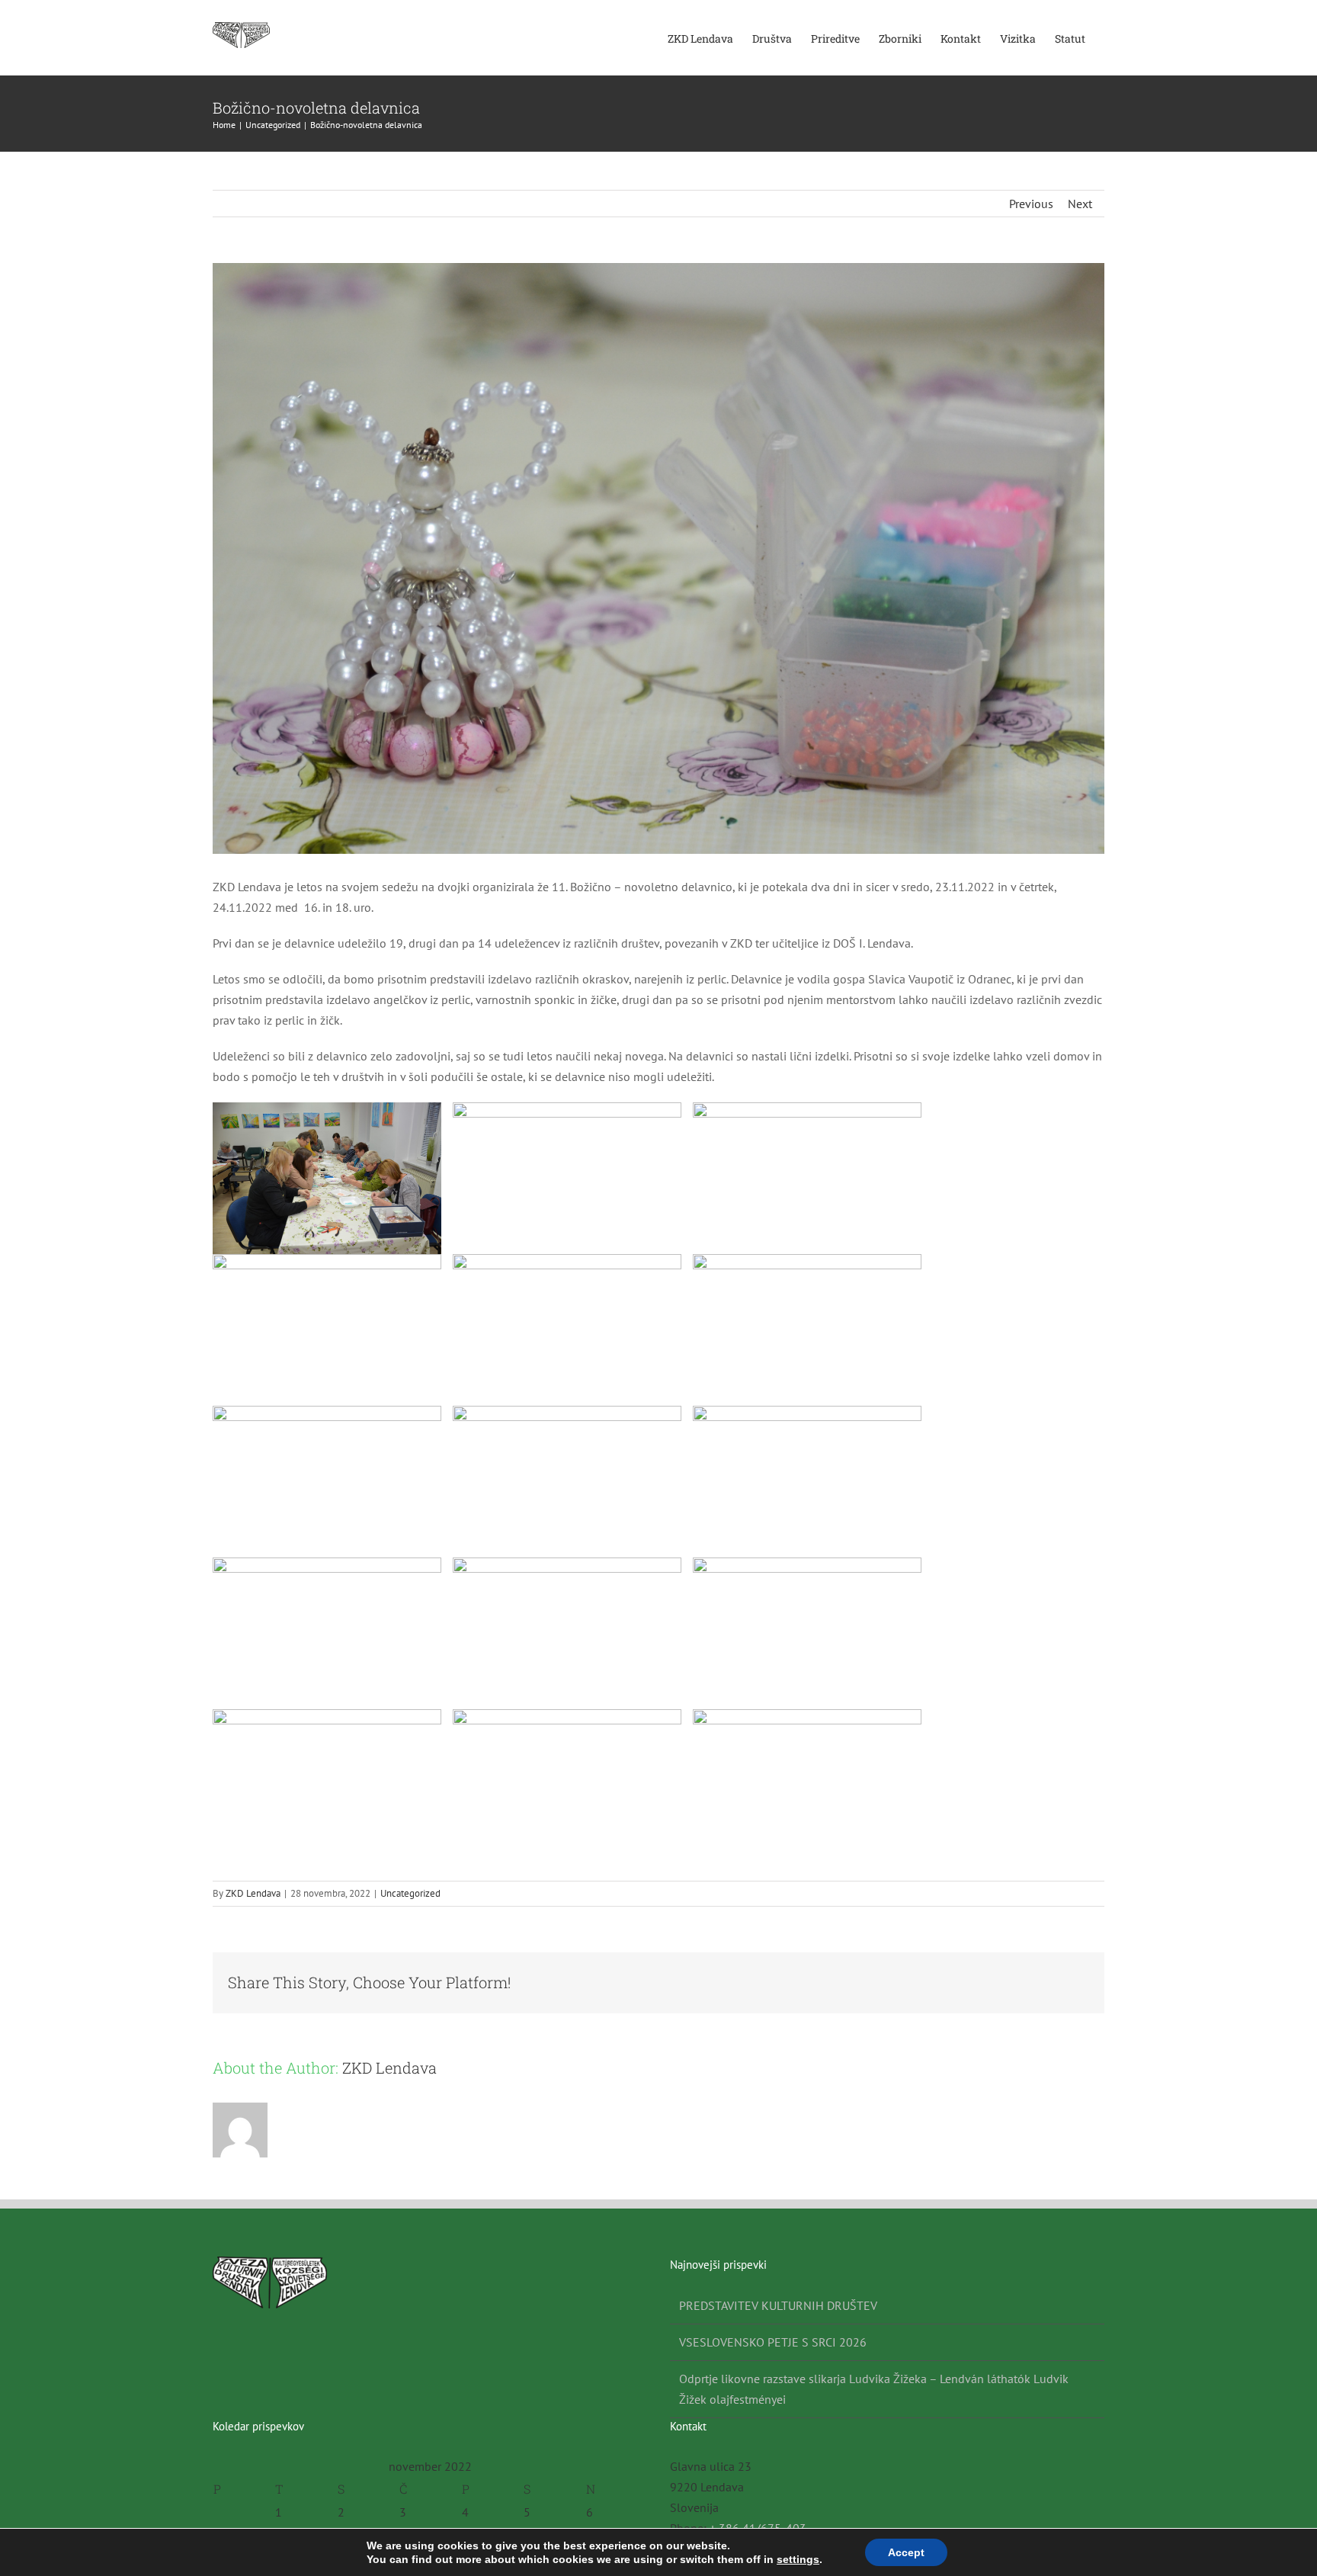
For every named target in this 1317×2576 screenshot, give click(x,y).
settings (798, 2559)
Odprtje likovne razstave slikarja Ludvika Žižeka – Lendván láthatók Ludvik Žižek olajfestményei (874, 2389)
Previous (1031, 204)
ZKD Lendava (253, 1893)
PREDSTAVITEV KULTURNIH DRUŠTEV (778, 2305)
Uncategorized (410, 1893)
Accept (906, 2552)
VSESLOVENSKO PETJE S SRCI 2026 (773, 2342)
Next (1080, 204)
